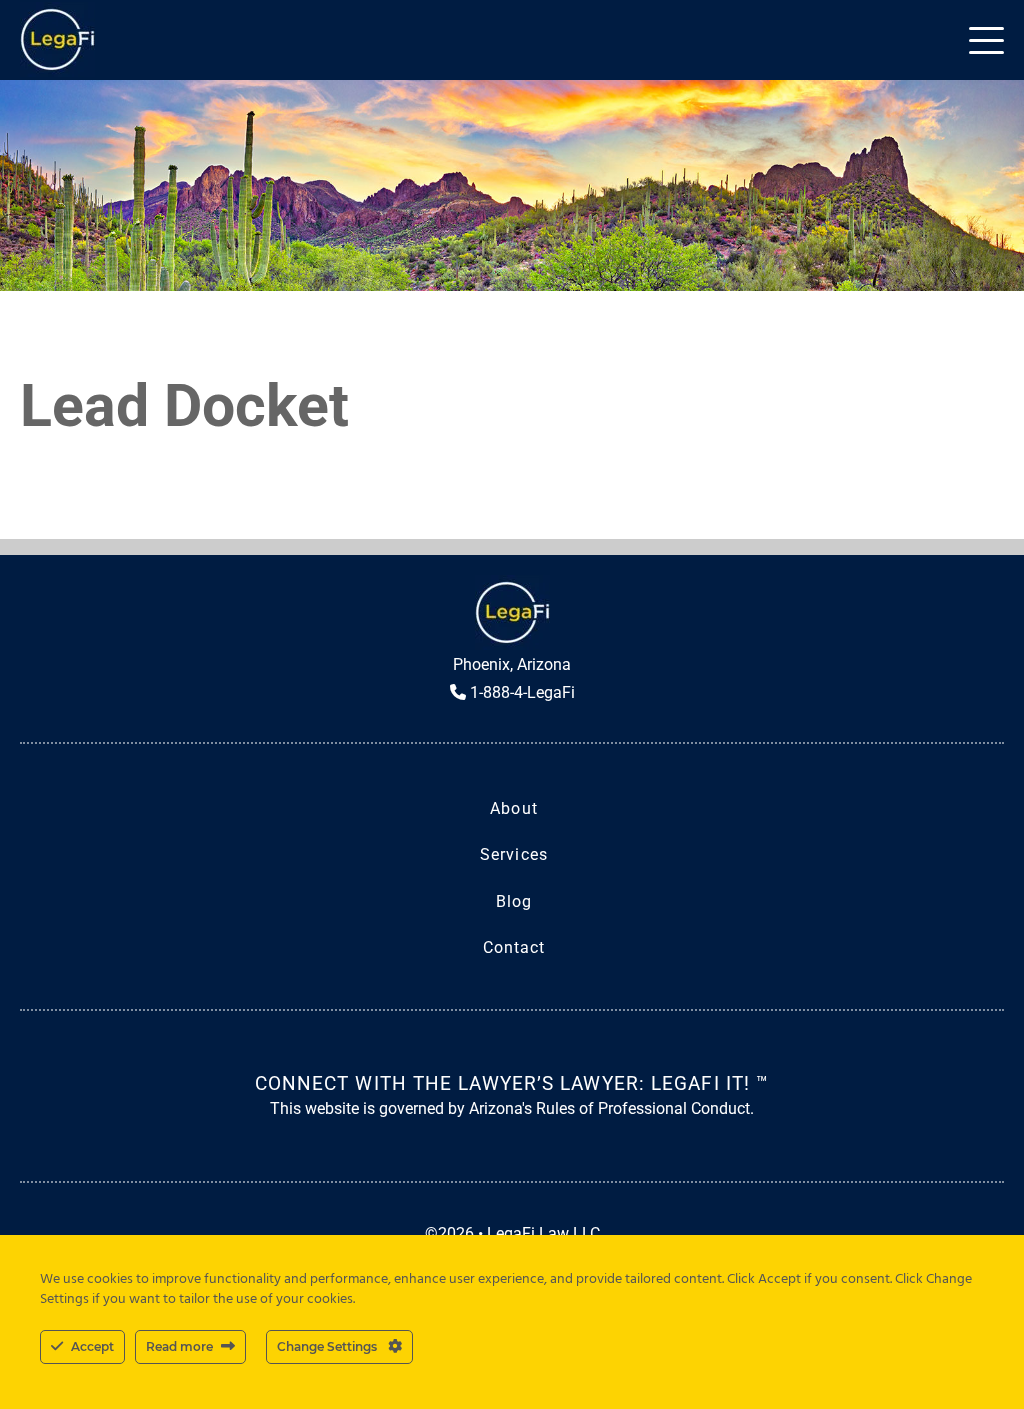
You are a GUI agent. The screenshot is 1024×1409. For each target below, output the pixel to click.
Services (514, 854)
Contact (514, 947)
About (514, 808)
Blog (514, 901)
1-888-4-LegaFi (520, 692)
